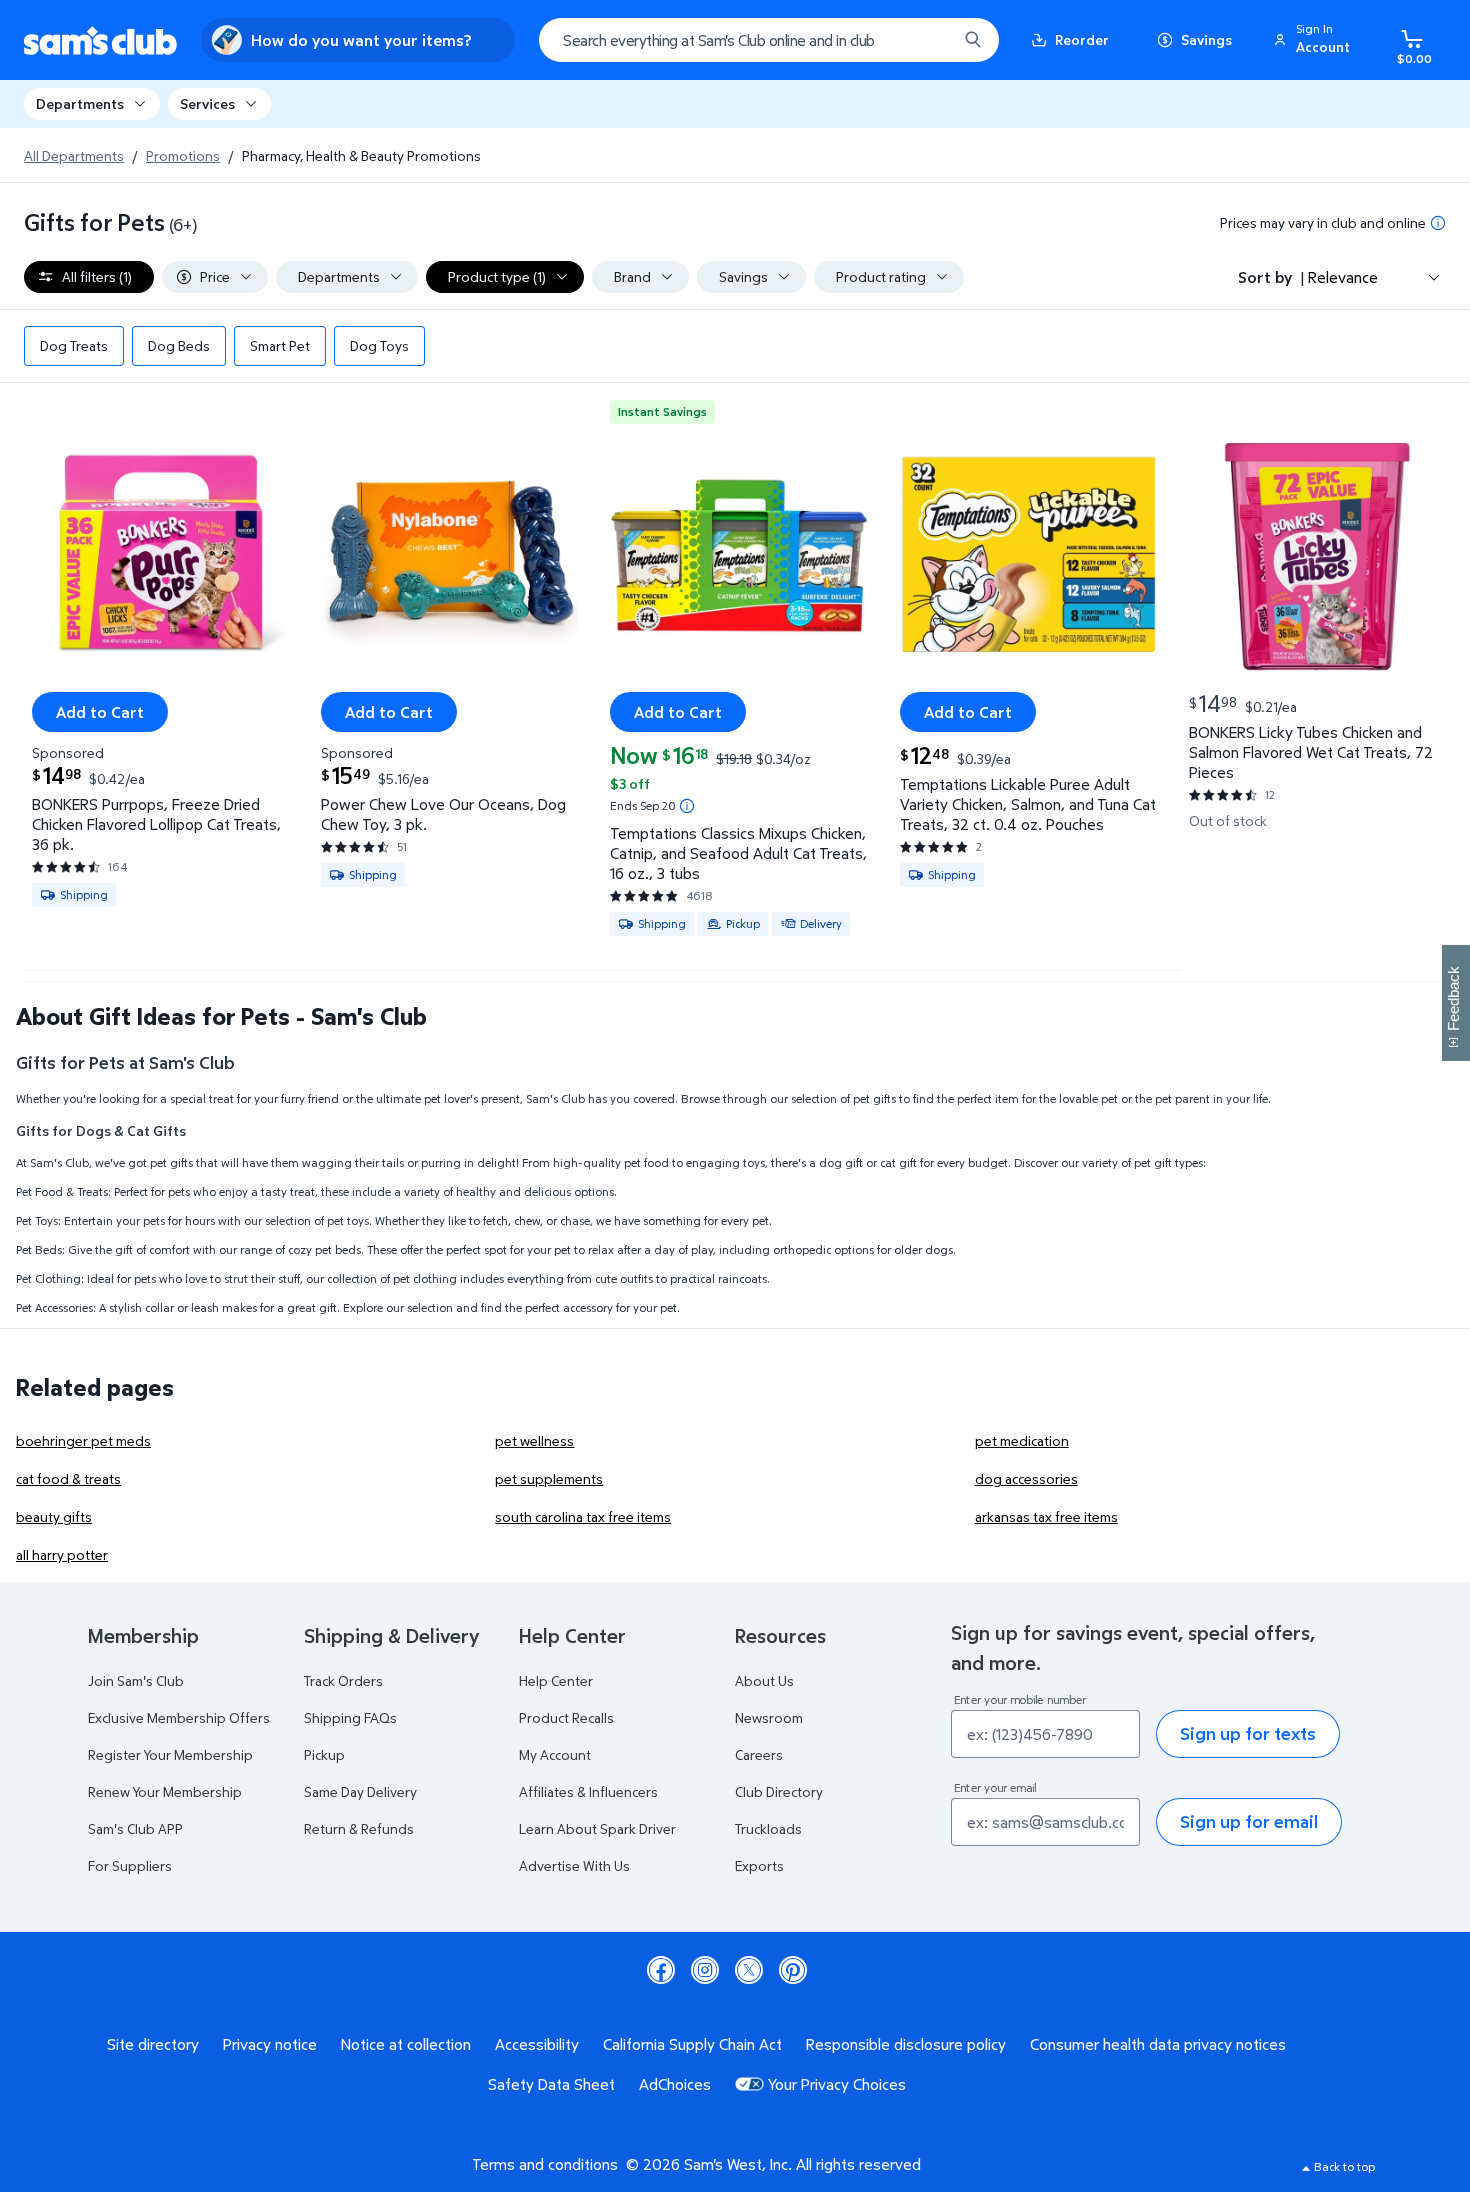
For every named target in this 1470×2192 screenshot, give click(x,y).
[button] (1315, 40)
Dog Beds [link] (179, 345)
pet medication (1022, 1440)
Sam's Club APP (135, 1828)
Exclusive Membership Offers (179, 1717)
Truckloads (768, 1828)
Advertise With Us (574, 1865)
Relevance (1343, 277)
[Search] (973, 40)
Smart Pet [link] (280, 345)
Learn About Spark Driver (597, 1828)
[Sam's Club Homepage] (100, 40)
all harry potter (62, 1554)
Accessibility (537, 2044)
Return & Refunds (359, 1828)
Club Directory (779, 1791)
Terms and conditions (545, 2164)
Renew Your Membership (165, 1791)
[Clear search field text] (927, 40)
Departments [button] (80, 103)
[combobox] (769, 40)
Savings (1206, 39)
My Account (555, 1754)
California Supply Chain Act (692, 2044)
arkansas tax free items (1046, 1516)
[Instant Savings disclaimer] (687, 806)
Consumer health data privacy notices (1158, 2044)
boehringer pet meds (83, 1440)
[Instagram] (705, 1970)
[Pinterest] (793, 1970)
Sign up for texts (1248, 1733)
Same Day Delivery (360, 1791)
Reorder (1082, 39)
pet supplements (549, 1478)
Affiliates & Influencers (588, 1791)
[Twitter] (749, 1970)
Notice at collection (406, 2044)
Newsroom (769, 1717)
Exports (759, 1865)
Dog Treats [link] (74, 345)
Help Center (556, 1680)
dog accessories (1026, 1478)
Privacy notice (270, 2044)
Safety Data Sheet (551, 2084)
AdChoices (675, 2084)
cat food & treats (68, 1478)
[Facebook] (661, 1970)
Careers (759, 1754)
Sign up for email (1249, 1821)
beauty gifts (54, 1516)
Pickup (324, 1754)
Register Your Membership (170, 1754)
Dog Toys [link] (379, 345)
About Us (764, 1680)
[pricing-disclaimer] (1438, 223)
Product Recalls (566, 1717)
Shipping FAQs (350, 1717)
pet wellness (534, 1440)
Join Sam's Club (136, 1680)
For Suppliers (130, 1865)
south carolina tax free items (583, 1516)
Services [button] (207, 103)
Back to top (1344, 2166)
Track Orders (343, 1680)
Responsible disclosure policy (906, 2044)
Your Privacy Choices (837, 2084)
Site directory (153, 2044)
